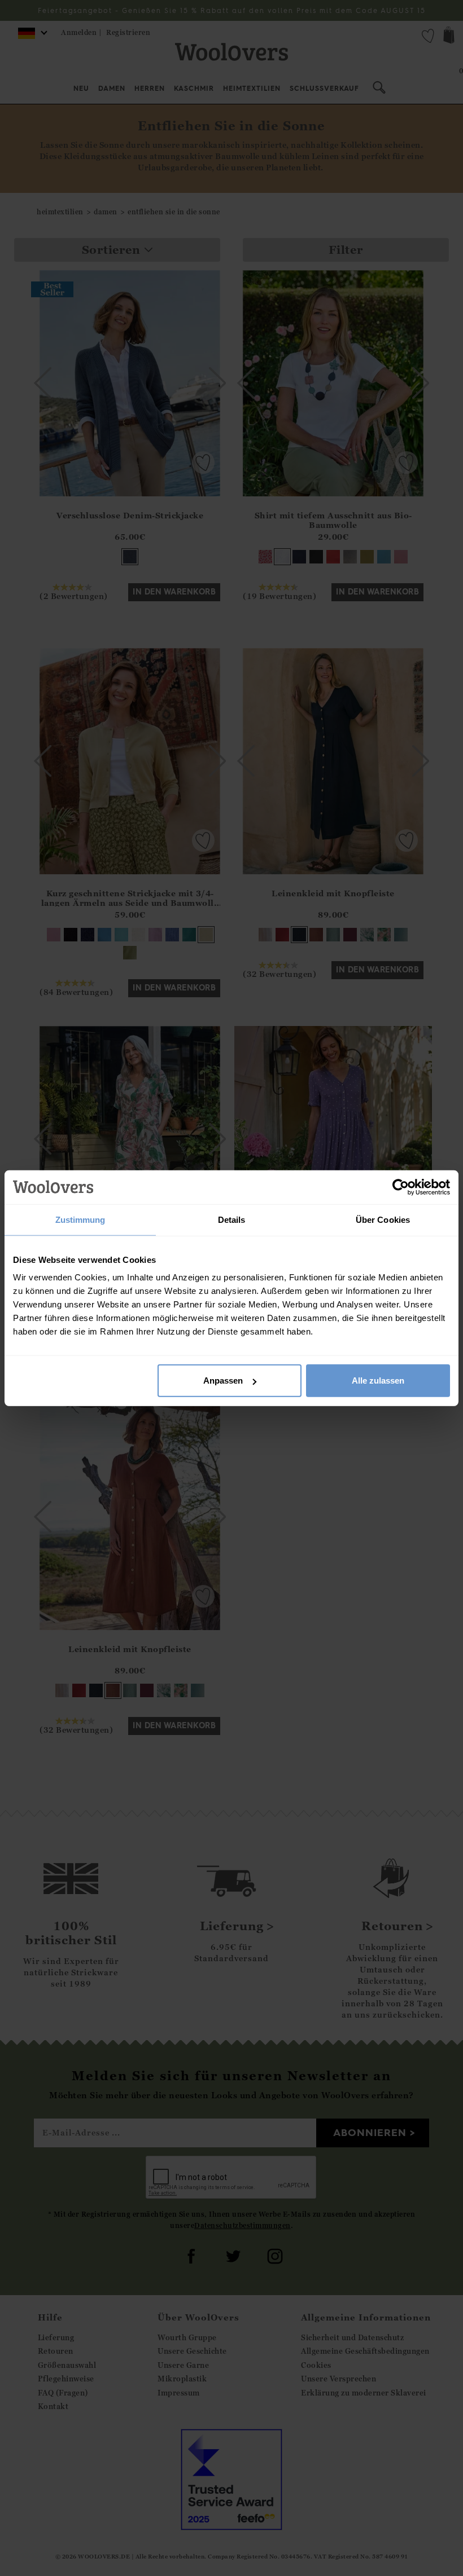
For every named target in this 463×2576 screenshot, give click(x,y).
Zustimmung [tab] (80, 1219)
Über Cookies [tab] (383, 1219)
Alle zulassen (378, 1381)
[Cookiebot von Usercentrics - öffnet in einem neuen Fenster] (401, 1187)
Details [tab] (232, 1219)
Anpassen (223, 1381)
